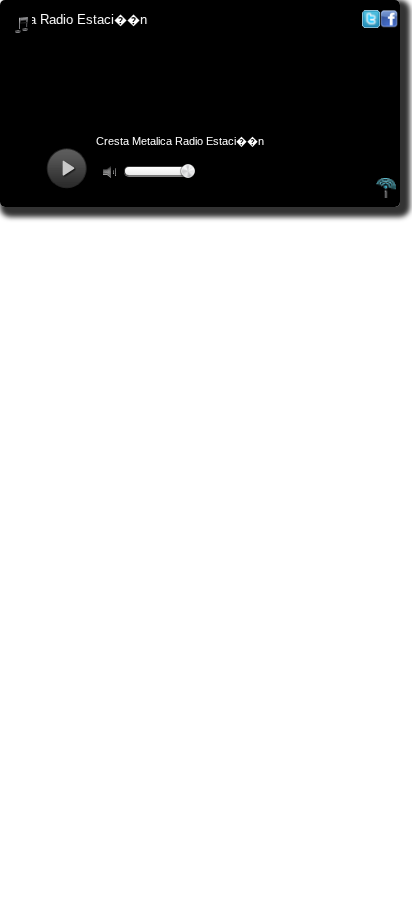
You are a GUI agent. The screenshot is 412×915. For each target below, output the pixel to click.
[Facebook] (389, 23)
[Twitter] (371, 23)
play (66, 168)
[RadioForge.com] (386, 195)
